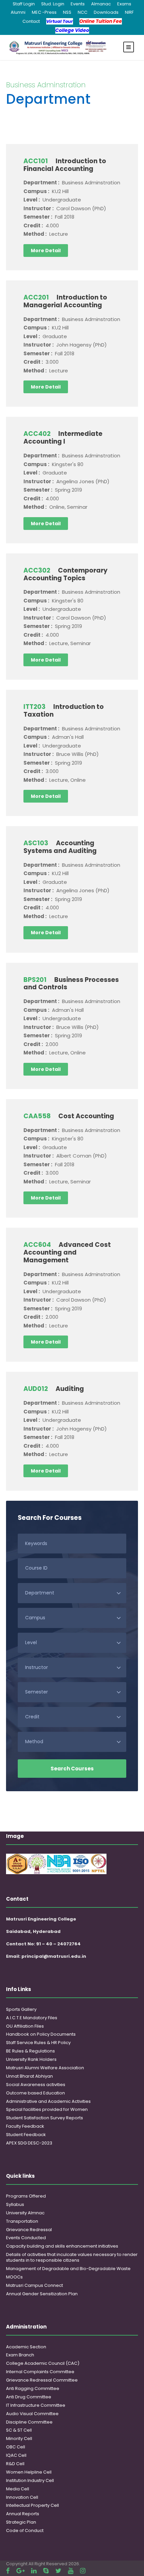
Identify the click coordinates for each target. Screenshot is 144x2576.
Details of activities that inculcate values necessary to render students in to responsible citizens (72, 2257)
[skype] (46, 2571)
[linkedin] (34, 2571)
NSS (67, 12)
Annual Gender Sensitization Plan (42, 2294)
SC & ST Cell (19, 2430)
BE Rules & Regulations (30, 2051)
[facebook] (8, 2571)
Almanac (101, 4)
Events (78, 4)
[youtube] (71, 2571)
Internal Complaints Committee (40, 2372)
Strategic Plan (21, 2522)
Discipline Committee (29, 2422)
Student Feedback (26, 2135)
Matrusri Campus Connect (34, 2285)
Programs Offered (26, 2196)
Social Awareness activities (36, 2085)
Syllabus (15, 2204)
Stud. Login (53, 4)
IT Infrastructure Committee (36, 2405)
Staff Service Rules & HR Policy (38, 2043)
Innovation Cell (22, 2497)
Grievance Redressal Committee (42, 2380)
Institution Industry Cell (30, 2480)
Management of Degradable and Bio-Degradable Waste (68, 2269)
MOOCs (14, 2277)
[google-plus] (20, 2571)
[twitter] (58, 2571)
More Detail (46, 251)
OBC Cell (16, 2447)
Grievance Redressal (29, 2230)
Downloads (106, 12)
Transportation (22, 2221)
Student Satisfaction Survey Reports (45, 2118)
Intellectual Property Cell (32, 2505)
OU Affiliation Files (25, 2026)
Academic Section (26, 2347)
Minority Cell (19, 2438)
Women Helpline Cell (29, 2472)
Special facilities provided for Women (47, 2109)
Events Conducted (26, 2238)
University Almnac (25, 2213)
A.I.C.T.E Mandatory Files (32, 2018)
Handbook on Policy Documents (41, 2034)
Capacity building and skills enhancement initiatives (62, 2246)
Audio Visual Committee (32, 2414)
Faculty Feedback (25, 2126)
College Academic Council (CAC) (43, 2363)
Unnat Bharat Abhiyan (29, 2076)
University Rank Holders (31, 2059)
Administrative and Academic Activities (48, 2101)
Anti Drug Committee (29, 2397)
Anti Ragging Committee (33, 2388)
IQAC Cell (16, 2455)
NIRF (129, 12)
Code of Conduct (25, 2530)
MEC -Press (44, 12)
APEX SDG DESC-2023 (29, 2143)
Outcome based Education (35, 2093)
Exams (124, 4)
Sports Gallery (21, 2009)
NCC (83, 12)
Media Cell (18, 2489)
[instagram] (83, 2571)
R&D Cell (15, 2464)
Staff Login (24, 4)
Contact (31, 21)
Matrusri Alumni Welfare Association (45, 2068)
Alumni (18, 12)
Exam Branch (20, 2355)
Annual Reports (23, 2514)
